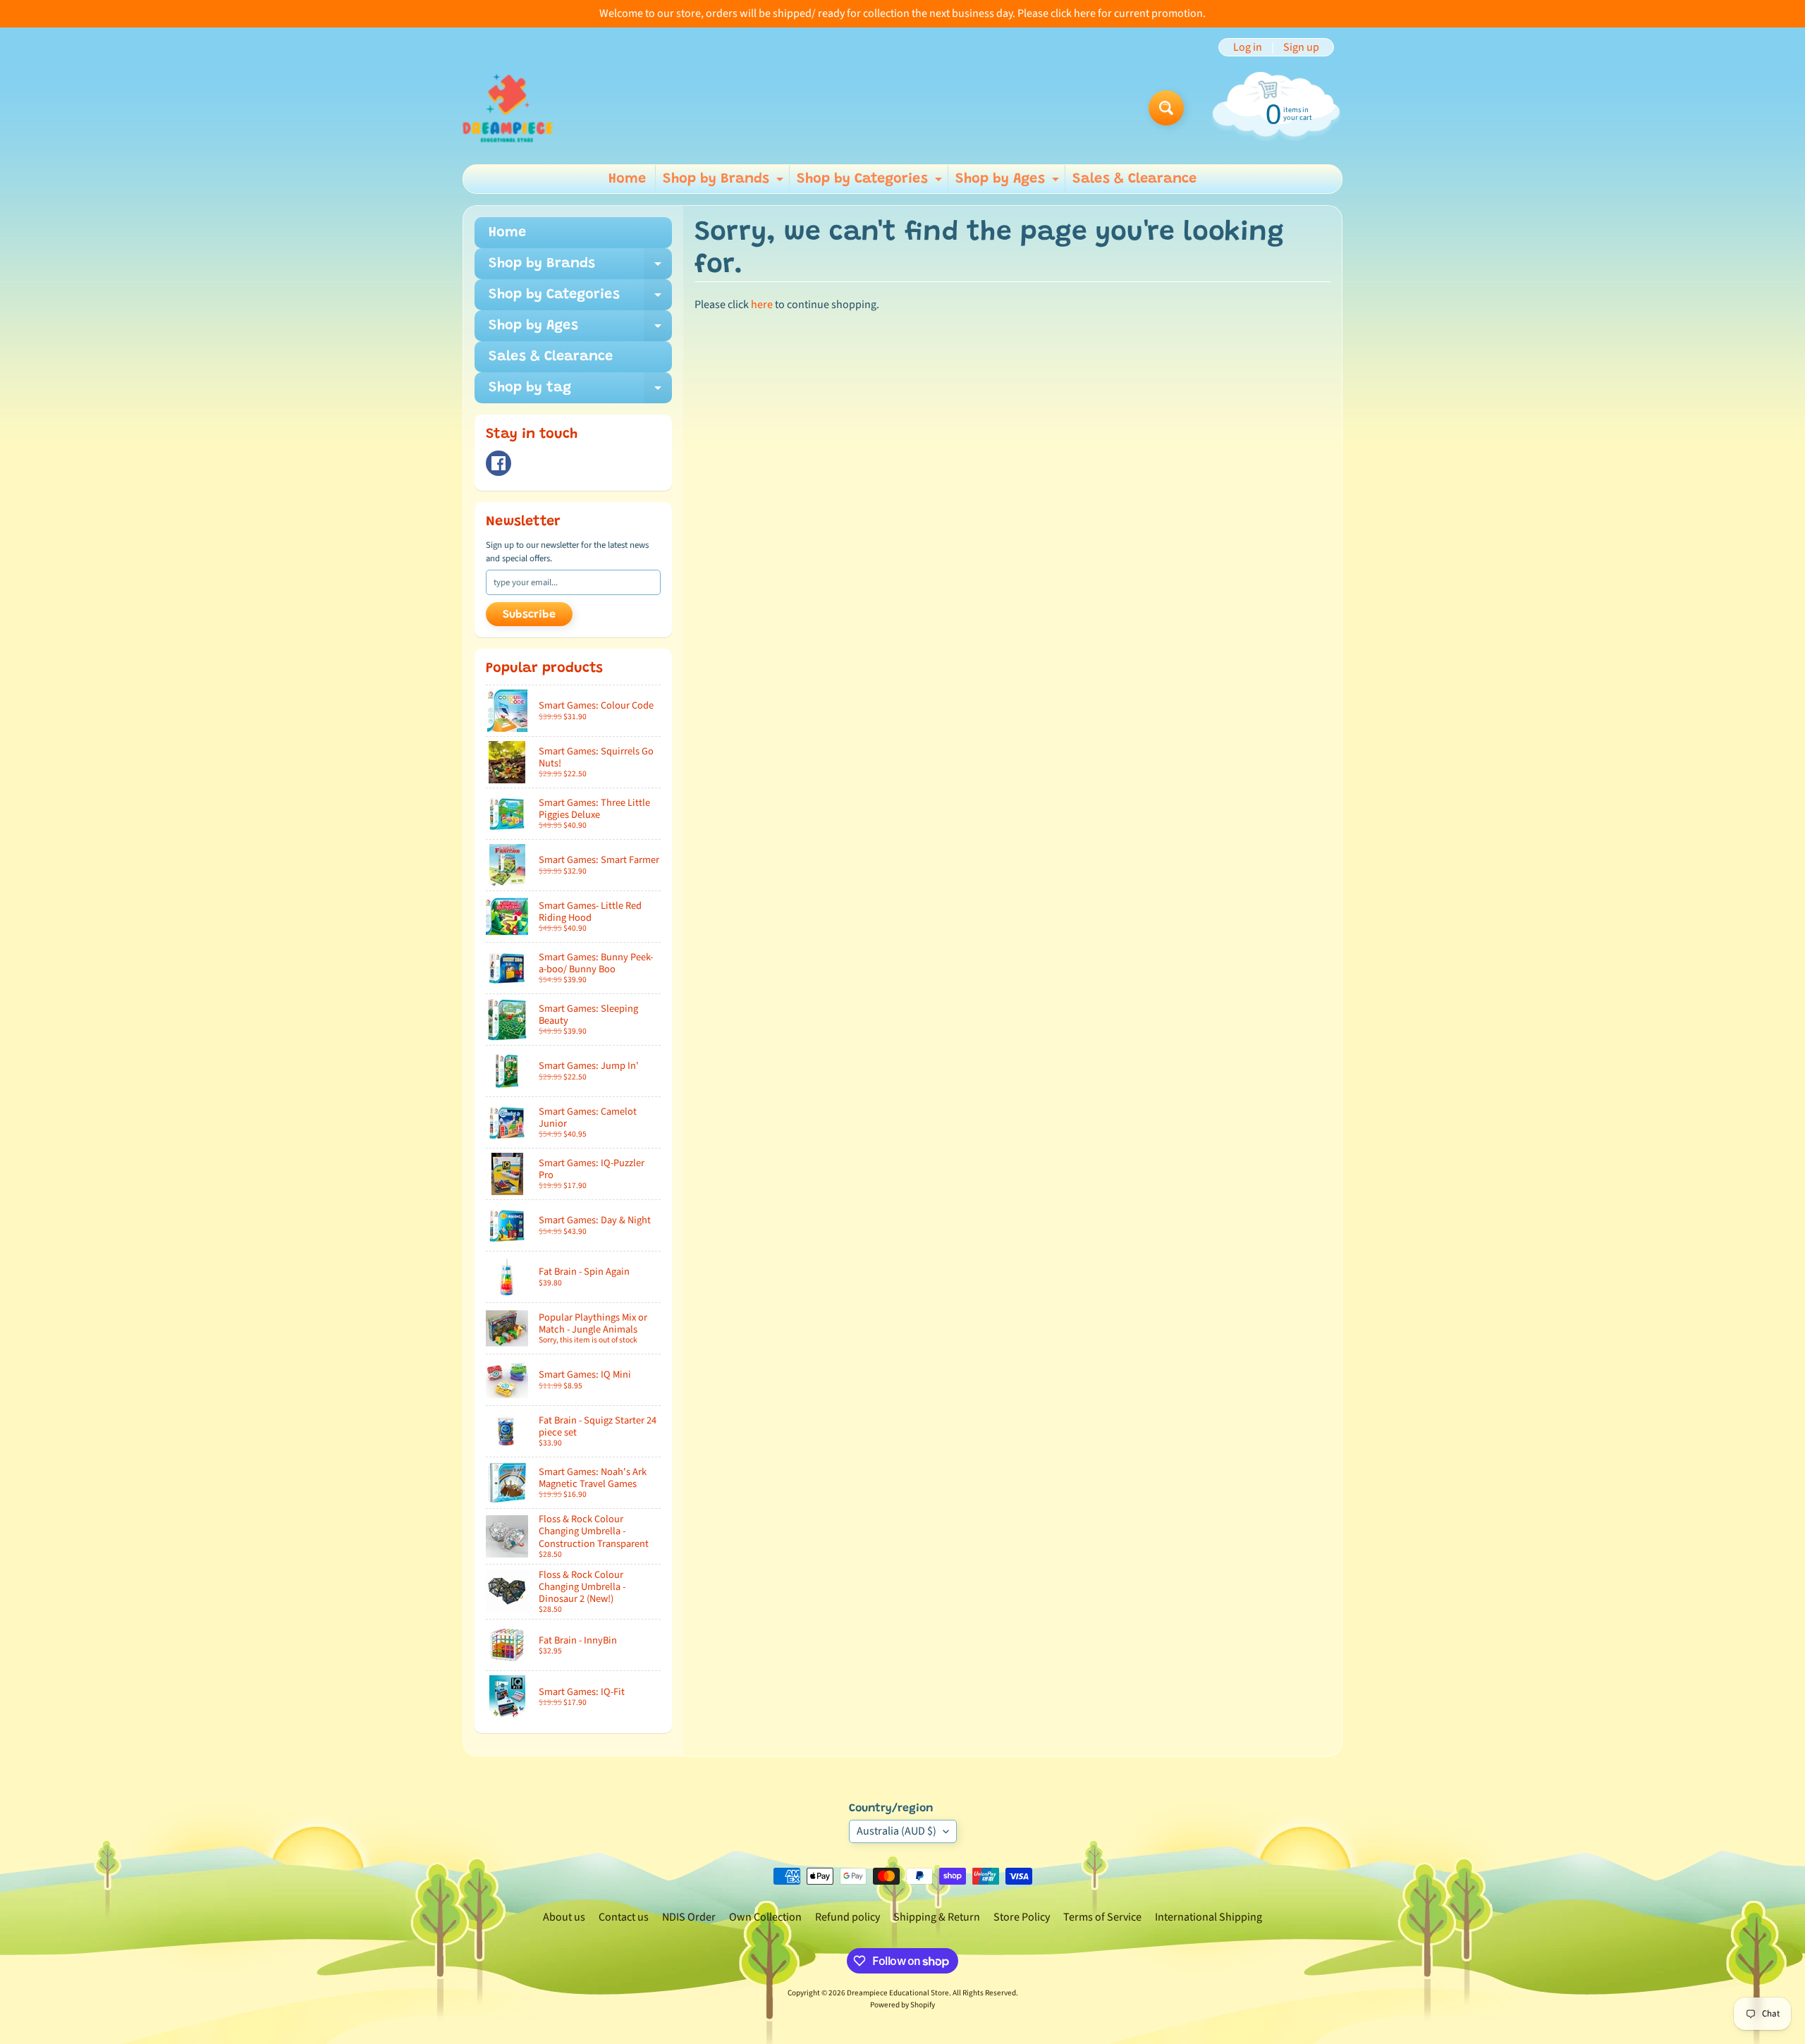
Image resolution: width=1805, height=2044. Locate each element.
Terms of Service (1102, 1917)
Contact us (624, 1917)
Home (627, 179)
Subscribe (529, 615)
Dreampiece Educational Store (898, 1993)
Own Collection (765, 1917)
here (762, 305)
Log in (1248, 47)
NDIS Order (689, 1917)
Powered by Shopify (902, 2005)
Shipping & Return (937, 1917)
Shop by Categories (871, 183)
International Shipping (1209, 1917)
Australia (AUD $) (897, 1831)
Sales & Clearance (1134, 179)
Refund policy (848, 1917)
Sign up (1301, 47)
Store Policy (1022, 1917)
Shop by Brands (725, 183)
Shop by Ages (1009, 183)
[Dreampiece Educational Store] (508, 108)
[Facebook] (498, 463)
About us (564, 1917)
